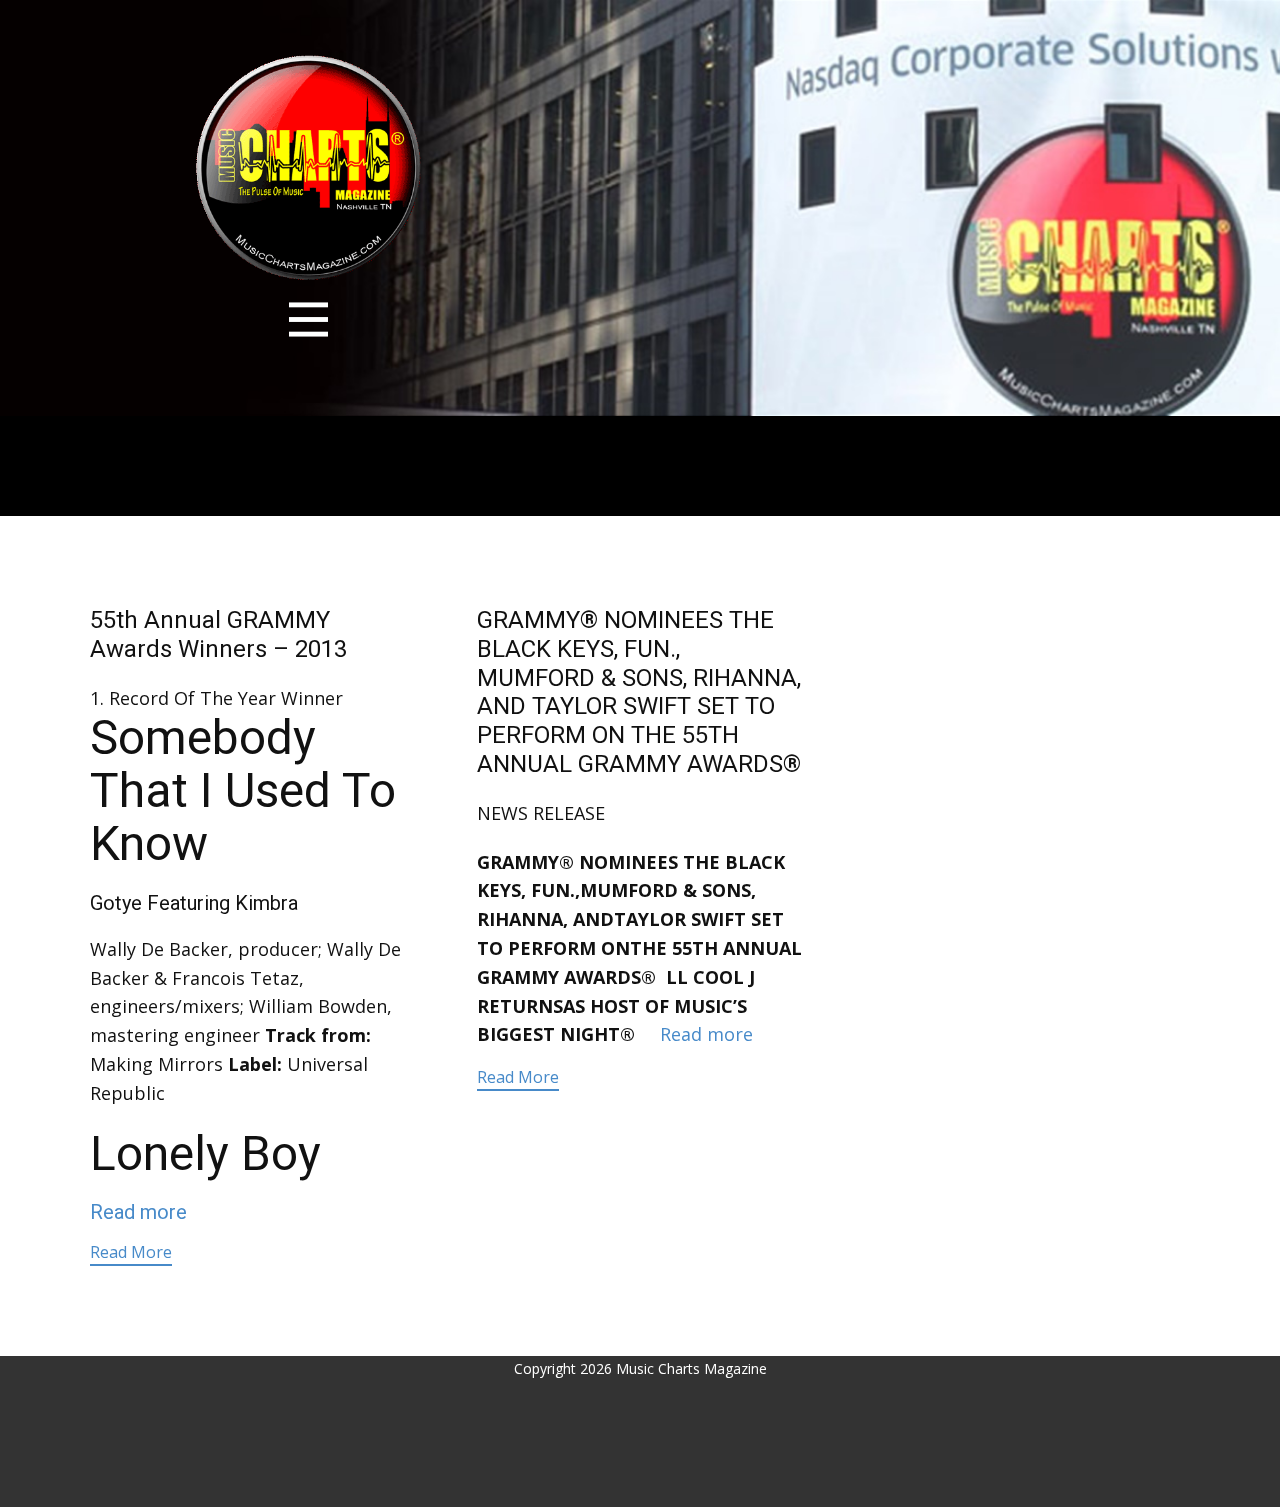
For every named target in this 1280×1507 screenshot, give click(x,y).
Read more (138, 1212)
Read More (131, 1252)
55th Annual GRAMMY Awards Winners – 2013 (218, 634)
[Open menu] (308, 319)
